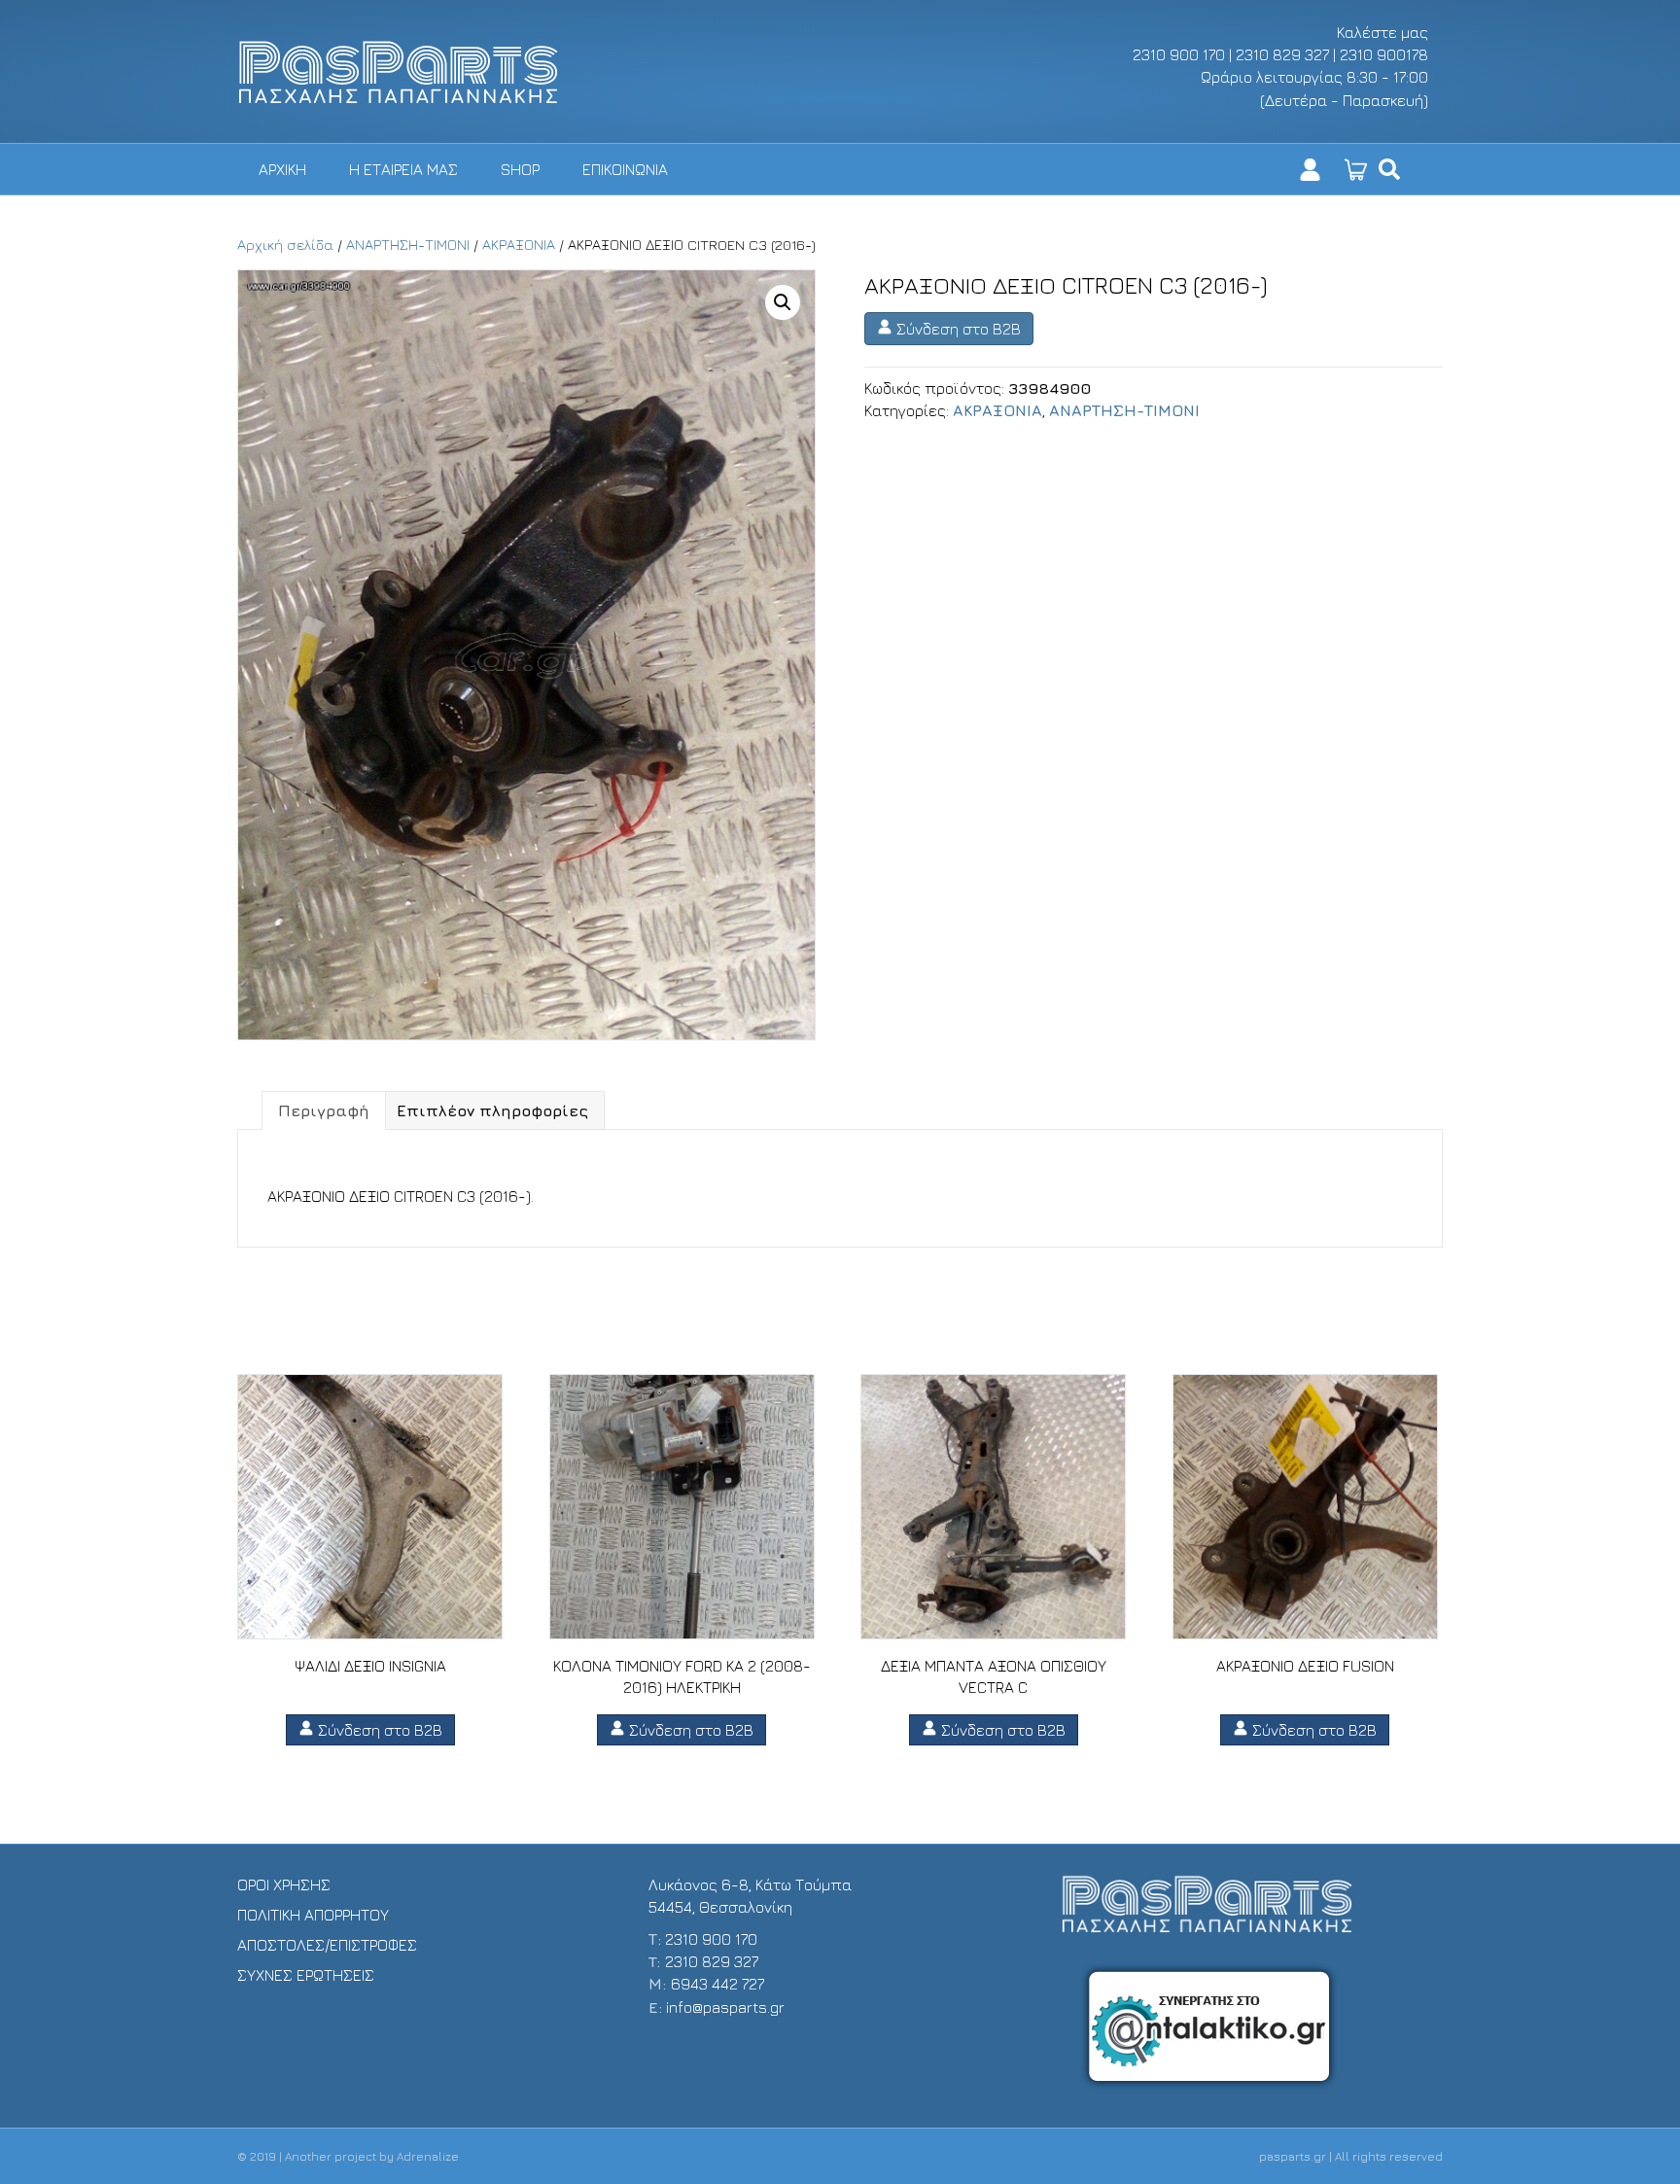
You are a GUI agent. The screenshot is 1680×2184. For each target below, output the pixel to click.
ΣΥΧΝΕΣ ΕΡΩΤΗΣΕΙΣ (306, 1975)
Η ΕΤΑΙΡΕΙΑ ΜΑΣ (403, 169)
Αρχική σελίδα (285, 245)
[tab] (324, 1110)
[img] (1389, 169)
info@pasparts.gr (725, 2007)
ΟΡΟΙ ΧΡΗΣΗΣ (284, 1885)
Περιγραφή (324, 1110)
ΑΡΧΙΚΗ (282, 169)
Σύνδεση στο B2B (957, 329)
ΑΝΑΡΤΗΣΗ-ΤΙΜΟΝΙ (408, 245)
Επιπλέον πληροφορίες (492, 1110)
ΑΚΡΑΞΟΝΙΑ (519, 245)
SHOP (520, 169)
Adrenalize (428, 2156)
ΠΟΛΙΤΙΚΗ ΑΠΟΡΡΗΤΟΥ (313, 1915)
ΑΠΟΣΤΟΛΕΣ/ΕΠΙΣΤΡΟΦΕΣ (327, 1945)
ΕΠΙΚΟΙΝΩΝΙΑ (625, 169)
